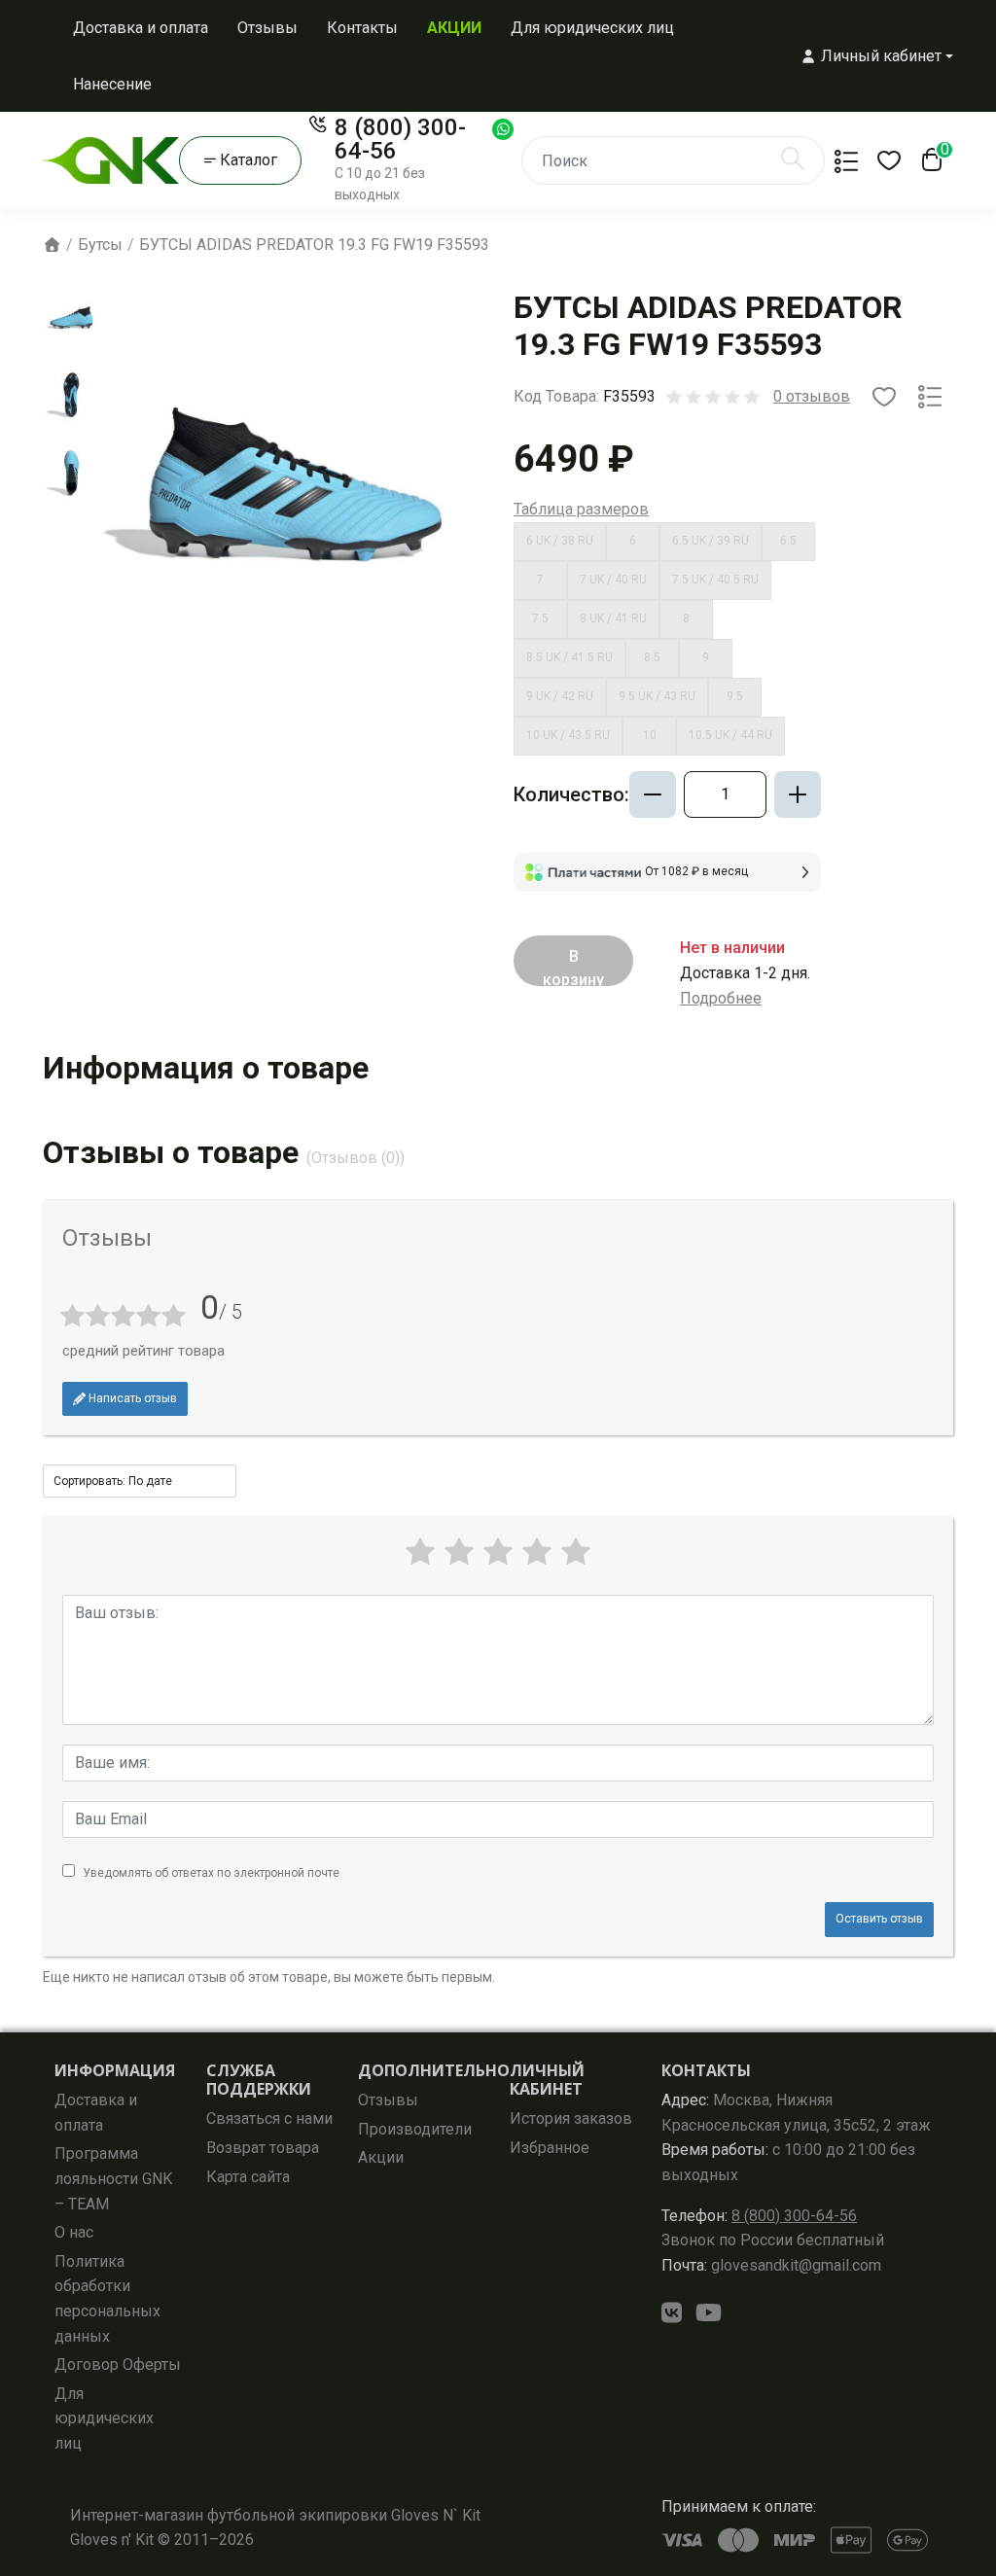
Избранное (550, 2148)
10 (650, 735)
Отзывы (267, 28)
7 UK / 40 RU (613, 580)
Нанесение (112, 84)
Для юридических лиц (592, 28)
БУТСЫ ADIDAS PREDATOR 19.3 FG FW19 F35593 (314, 245)
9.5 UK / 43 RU (657, 696)
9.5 (735, 696)
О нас (74, 2232)
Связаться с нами (269, 2118)
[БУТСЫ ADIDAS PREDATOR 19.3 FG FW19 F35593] (71, 318)
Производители (415, 2129)
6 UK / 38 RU (560, 541)
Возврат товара (263, 2148)
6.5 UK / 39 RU (711, 541)
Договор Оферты (118, 2364)
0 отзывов (812, 396)
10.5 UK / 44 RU (730, 735)
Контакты (362, 28)
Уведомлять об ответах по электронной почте (211, 1873)
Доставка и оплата (141, 28)
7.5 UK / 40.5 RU (715, 580)
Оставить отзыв (879, 1919)
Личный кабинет (547, 2080)
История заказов (571, 2118)
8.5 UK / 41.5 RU (569, 657)
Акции (381, 2157)
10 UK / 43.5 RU (568, 735)
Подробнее (721, 998)
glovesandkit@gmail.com (771, 2265)
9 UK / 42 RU (560, 696)
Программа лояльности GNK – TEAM (113, 2178)
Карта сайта (248, 2177)
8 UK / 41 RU (613, 618)
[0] (928, 165)
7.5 (540, 618)
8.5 (652, 657)
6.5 (788, 541)
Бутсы (100, 245)
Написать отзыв (131, 1398)
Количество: (571, 794)
